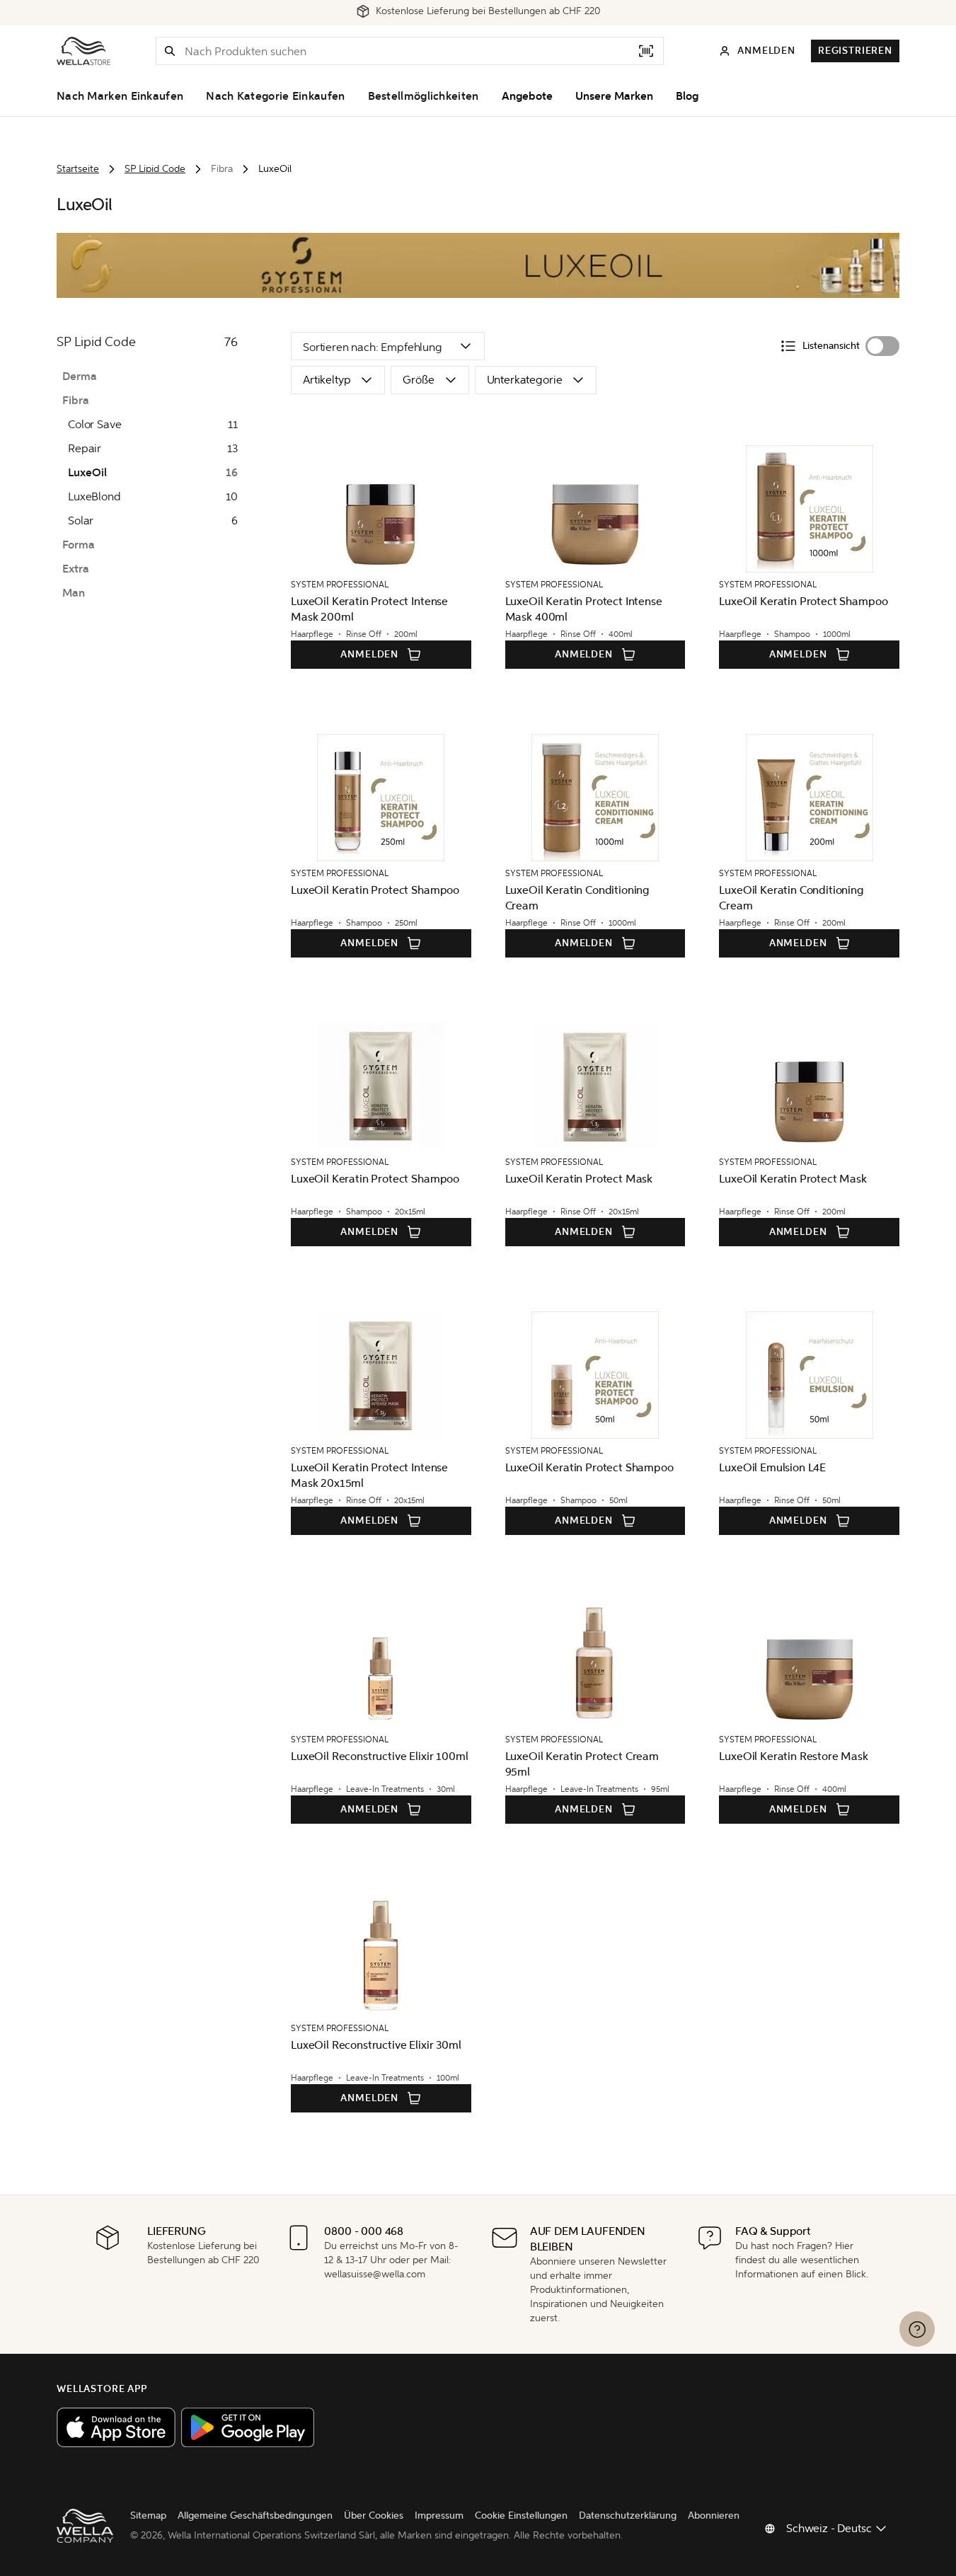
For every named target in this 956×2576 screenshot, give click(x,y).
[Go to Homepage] (83, 51)
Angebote (527, 96)
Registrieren (855, 51)
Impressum (439, 2515)
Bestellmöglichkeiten (424, 96)
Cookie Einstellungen (521, 2515)
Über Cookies (374, 2515)
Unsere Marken (614, 96)
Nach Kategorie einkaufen (275, 96)
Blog (687, 96)
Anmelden (369, 654)
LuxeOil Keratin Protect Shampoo (803, 601)
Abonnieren (714, 2515)
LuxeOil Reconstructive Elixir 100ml (379, 1756)
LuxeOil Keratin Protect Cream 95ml (582, 1764)
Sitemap (148, 2515)
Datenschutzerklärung (628, 2515)
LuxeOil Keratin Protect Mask (579, 1179)
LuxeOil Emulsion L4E (772, 1467)
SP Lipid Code (155, 169)
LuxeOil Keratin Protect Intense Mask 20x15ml (369, 1475)
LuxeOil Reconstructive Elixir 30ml (376, 2045)
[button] (170, 51)
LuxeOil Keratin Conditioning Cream (578, 898)
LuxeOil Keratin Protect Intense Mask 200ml (369, 609)
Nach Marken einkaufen (120, 96)
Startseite (78, 169)
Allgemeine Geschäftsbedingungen (255, 2515)
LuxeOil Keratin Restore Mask (794, 1756)
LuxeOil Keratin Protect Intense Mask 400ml (584, 609)
